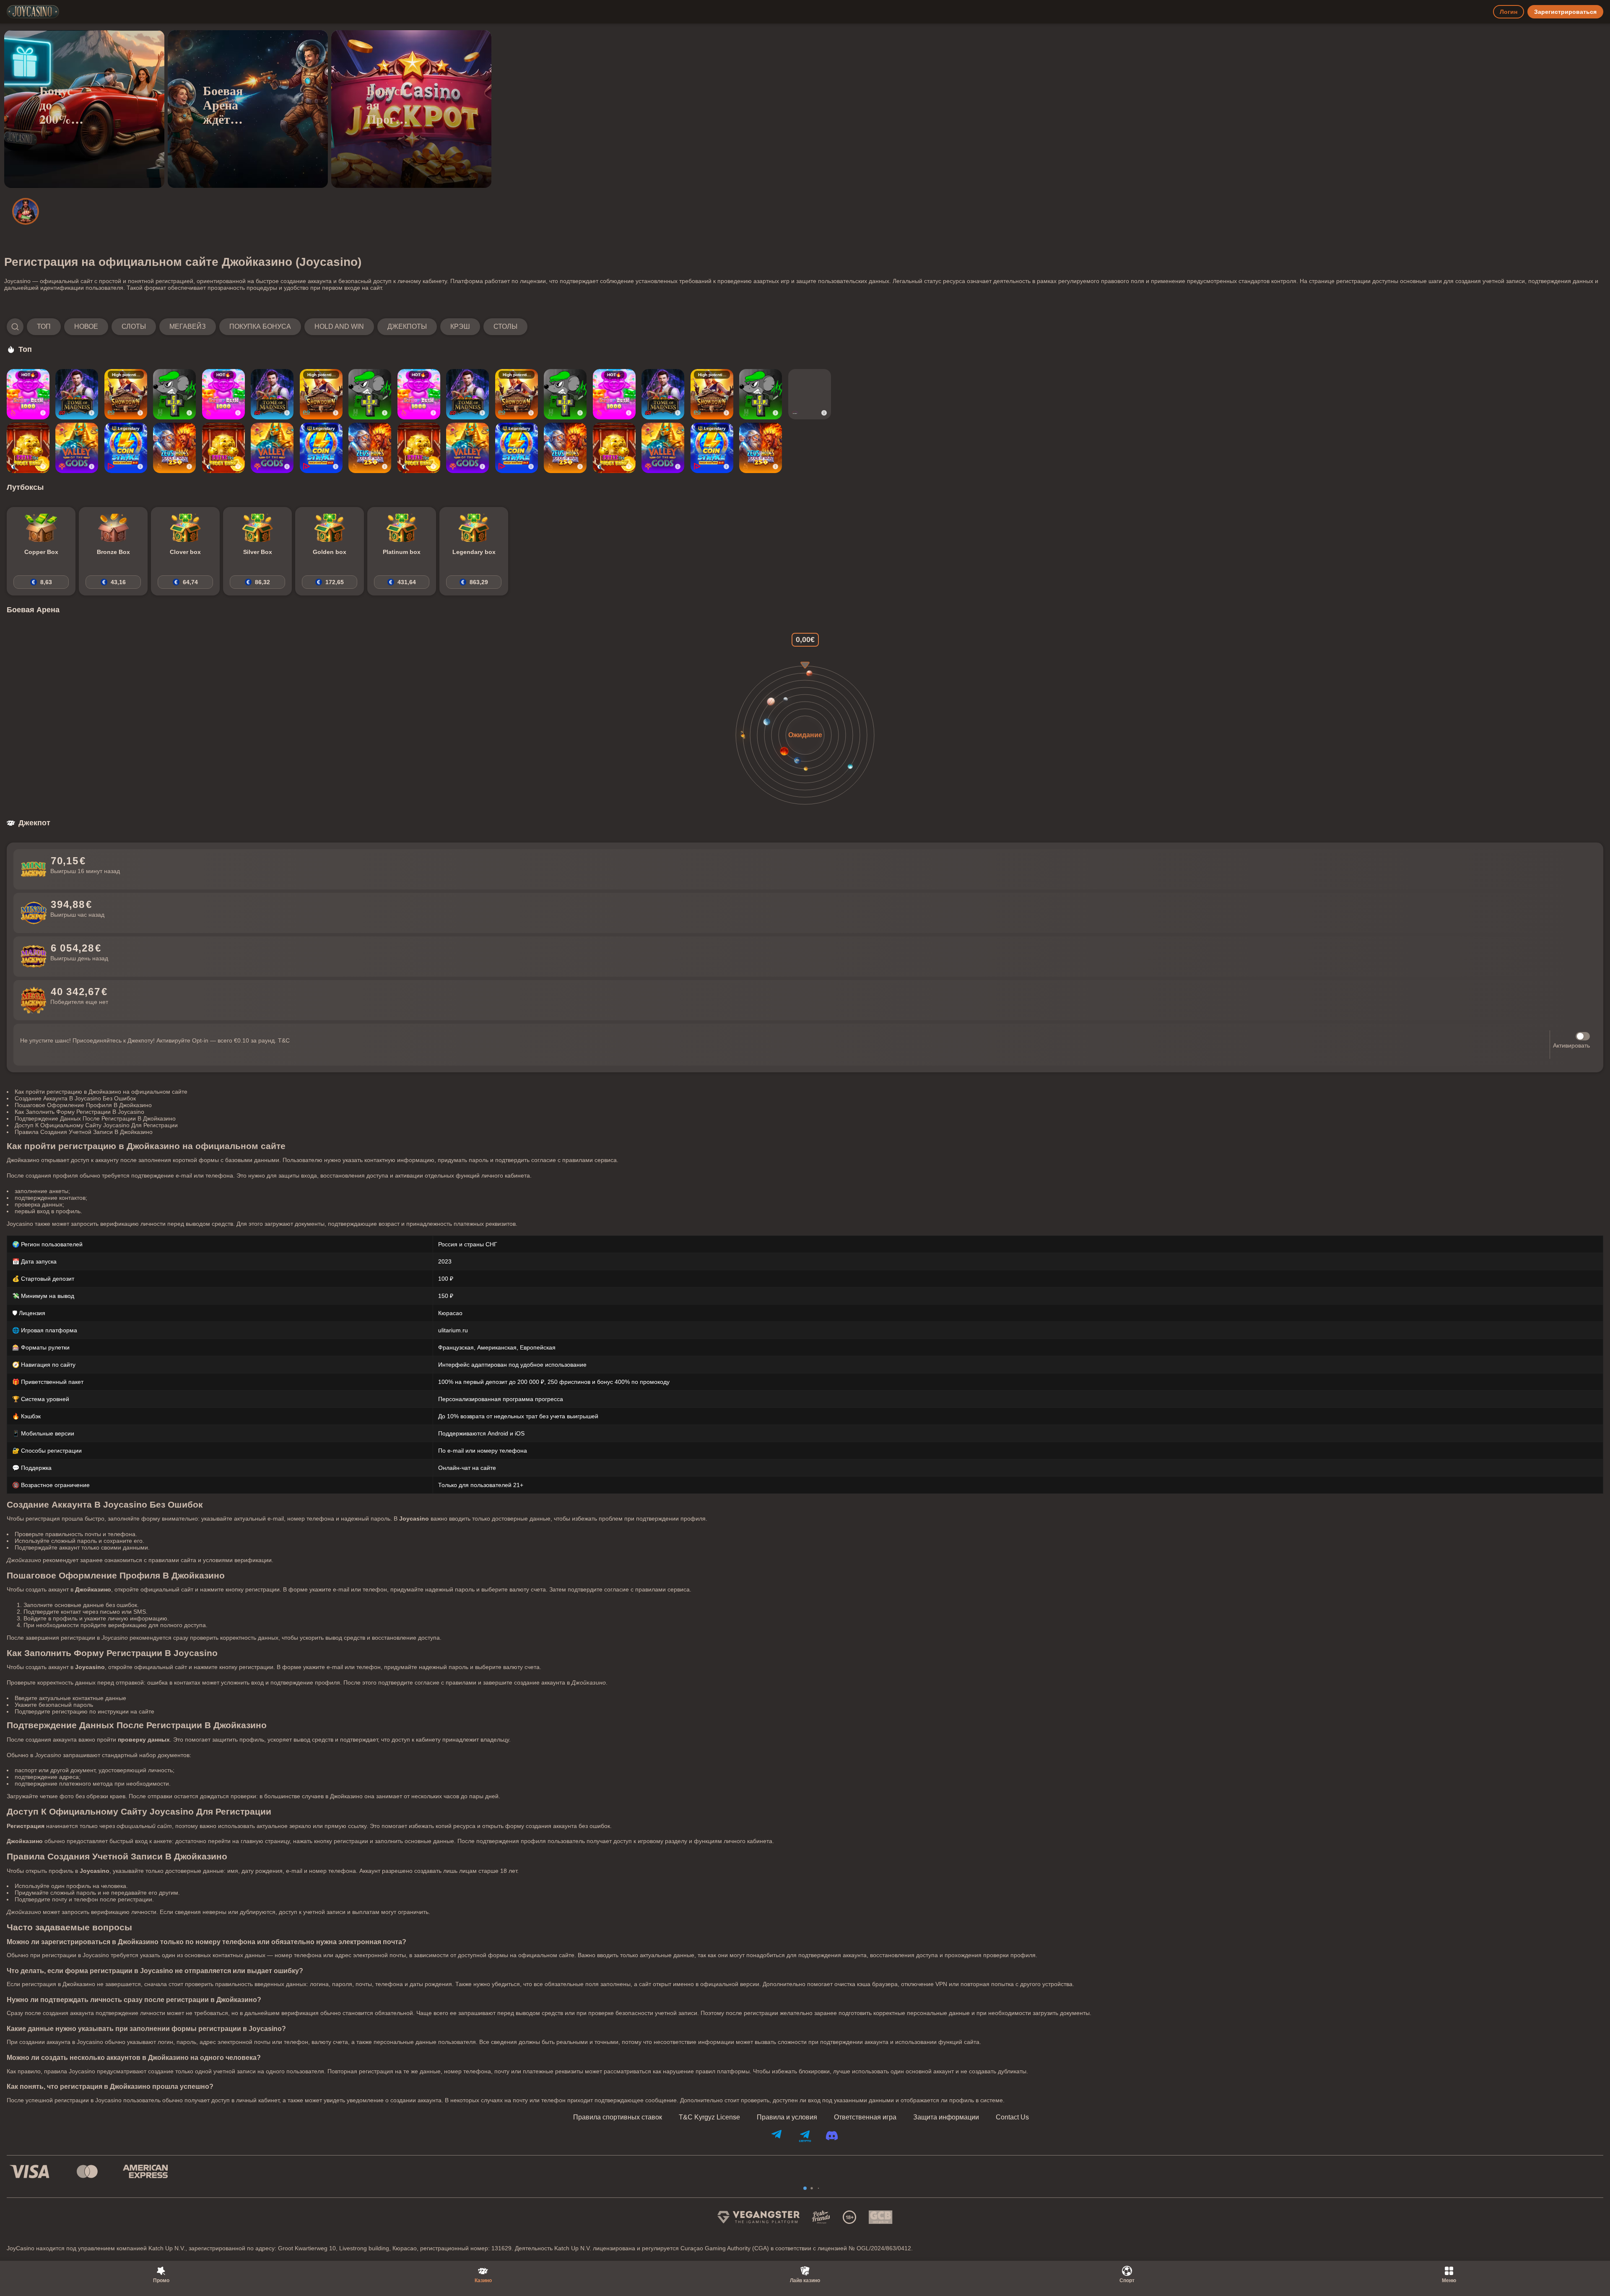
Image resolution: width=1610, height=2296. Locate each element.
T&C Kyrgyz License (709, 2117)
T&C (284, 1040)
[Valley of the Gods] (77, 448)
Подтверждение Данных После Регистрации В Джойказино (95, 1118)
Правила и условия (787, 2117)
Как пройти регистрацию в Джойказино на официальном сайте (101, 1092)
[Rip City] (174, 394)
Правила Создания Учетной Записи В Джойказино (84, 1132)
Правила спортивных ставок (618, 2117)
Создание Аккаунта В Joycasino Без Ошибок (75, 1098)
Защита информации (946, 2117)
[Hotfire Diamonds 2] (810, 394)
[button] (267, 327)
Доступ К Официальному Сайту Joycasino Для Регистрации (96, 1125)
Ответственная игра (865, 2117)
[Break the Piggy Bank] (28, 448)
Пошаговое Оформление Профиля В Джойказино (83, 1105)
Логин (1509, 12)
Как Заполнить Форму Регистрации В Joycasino (79, 1112)
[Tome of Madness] (77, 394)
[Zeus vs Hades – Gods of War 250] (174, 448)
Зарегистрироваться (1565, 12)
